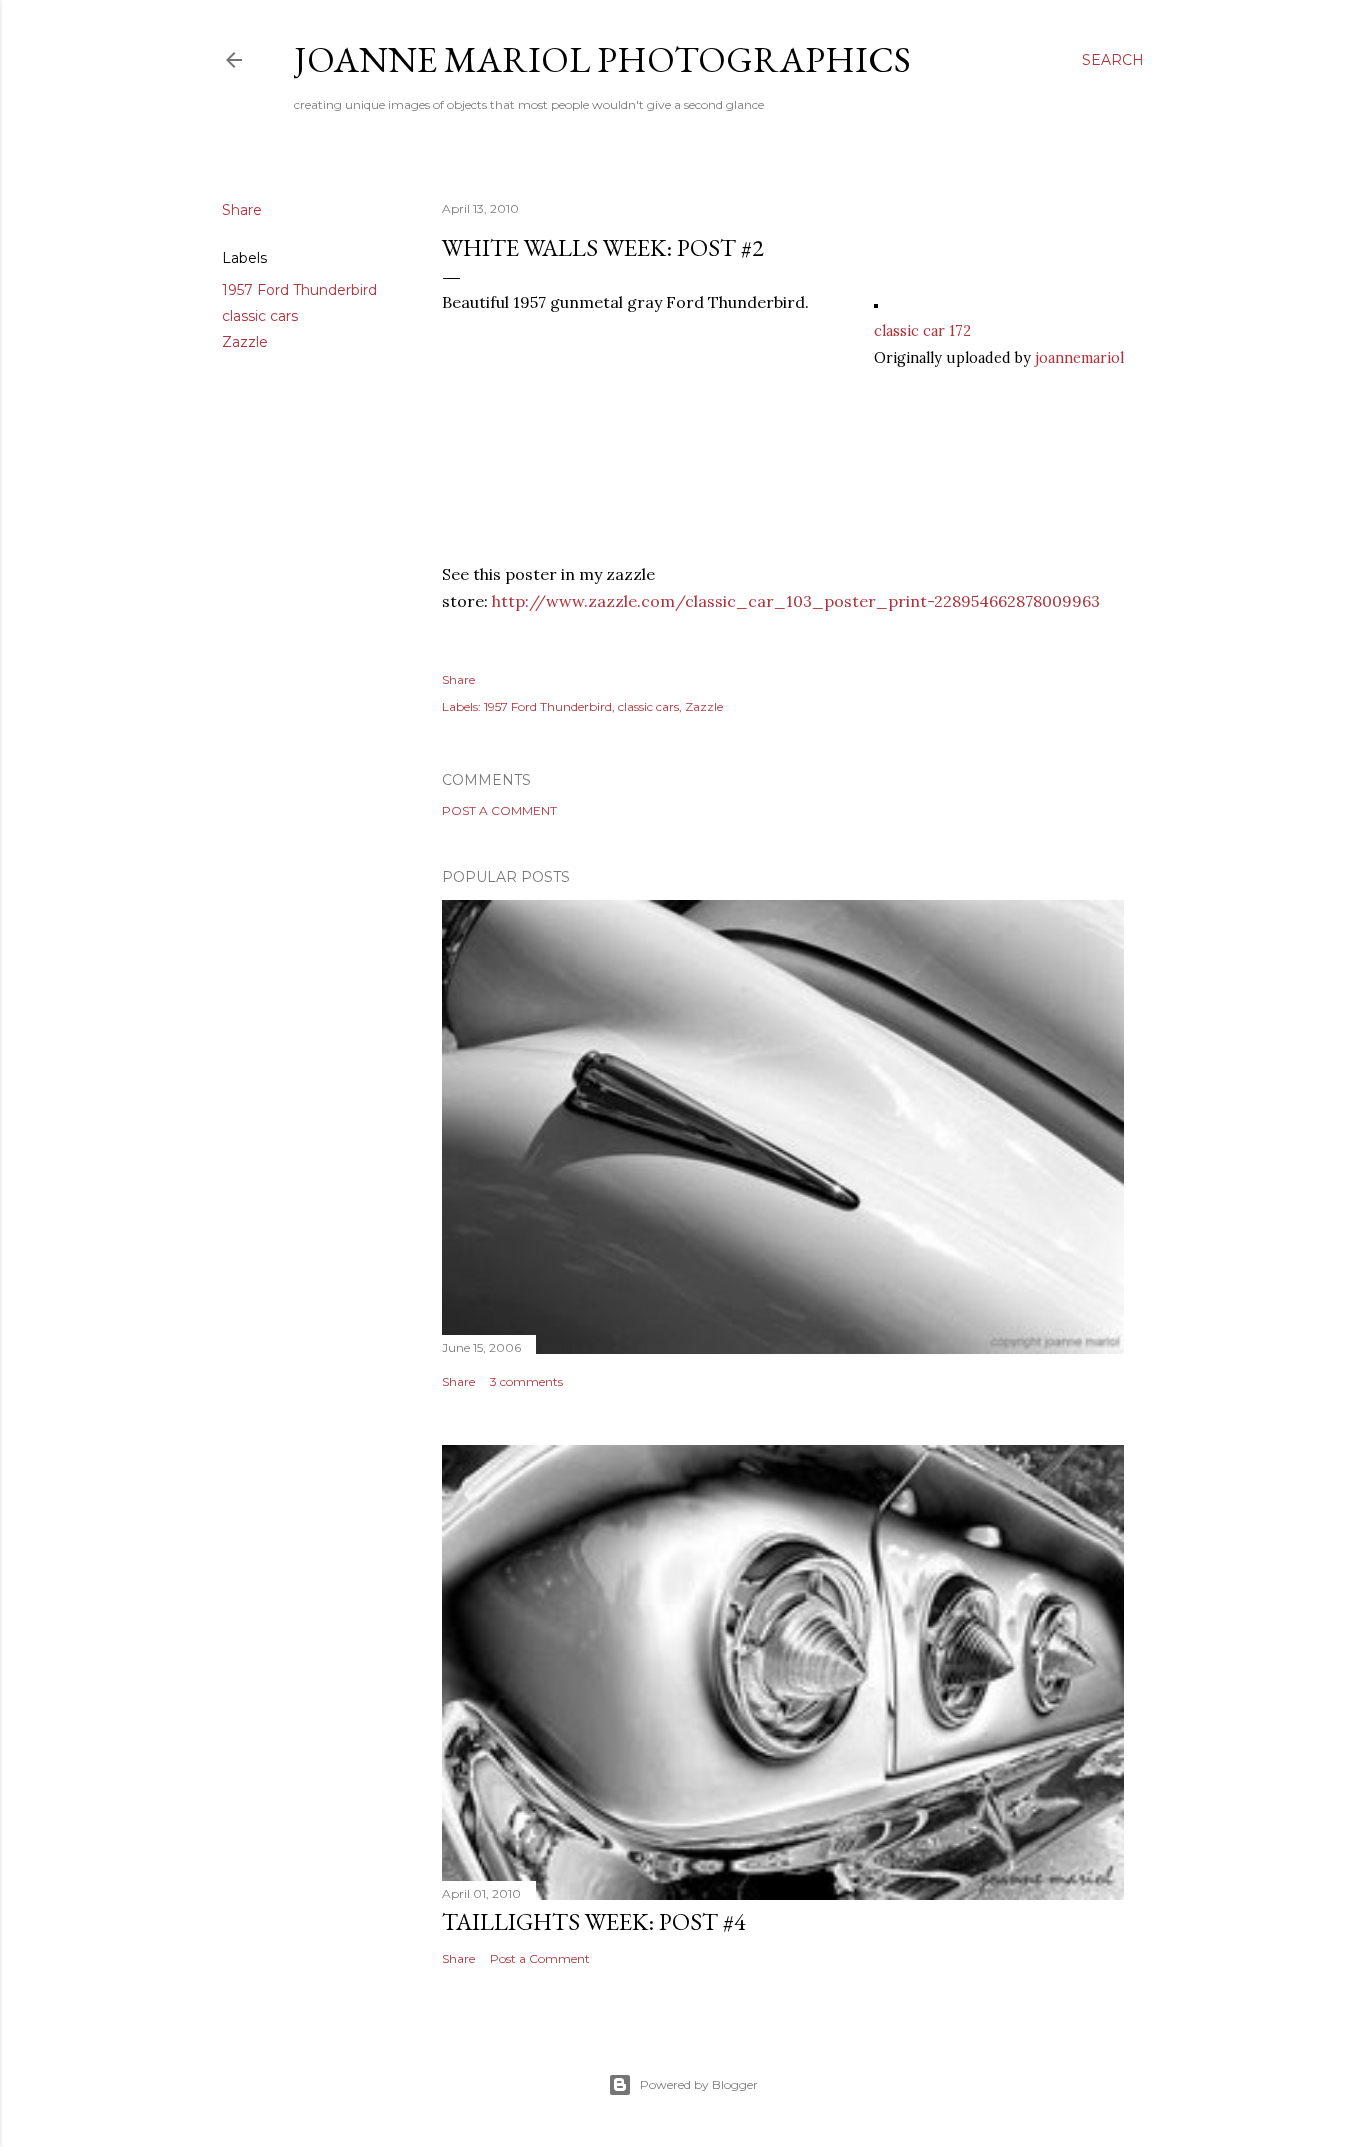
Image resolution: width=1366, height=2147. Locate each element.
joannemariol (1079, 358)
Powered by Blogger (699, 2084)
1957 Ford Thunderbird (299, 290)
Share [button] (242, 210)
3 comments (526, 1381)
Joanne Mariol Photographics (602, 59)
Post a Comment (499, 810)
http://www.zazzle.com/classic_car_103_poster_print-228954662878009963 (796, 601)
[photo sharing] (876, 302)
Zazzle (245, 342)
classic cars (260, 316)
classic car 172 (922, 331)
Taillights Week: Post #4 (594, 1921)
